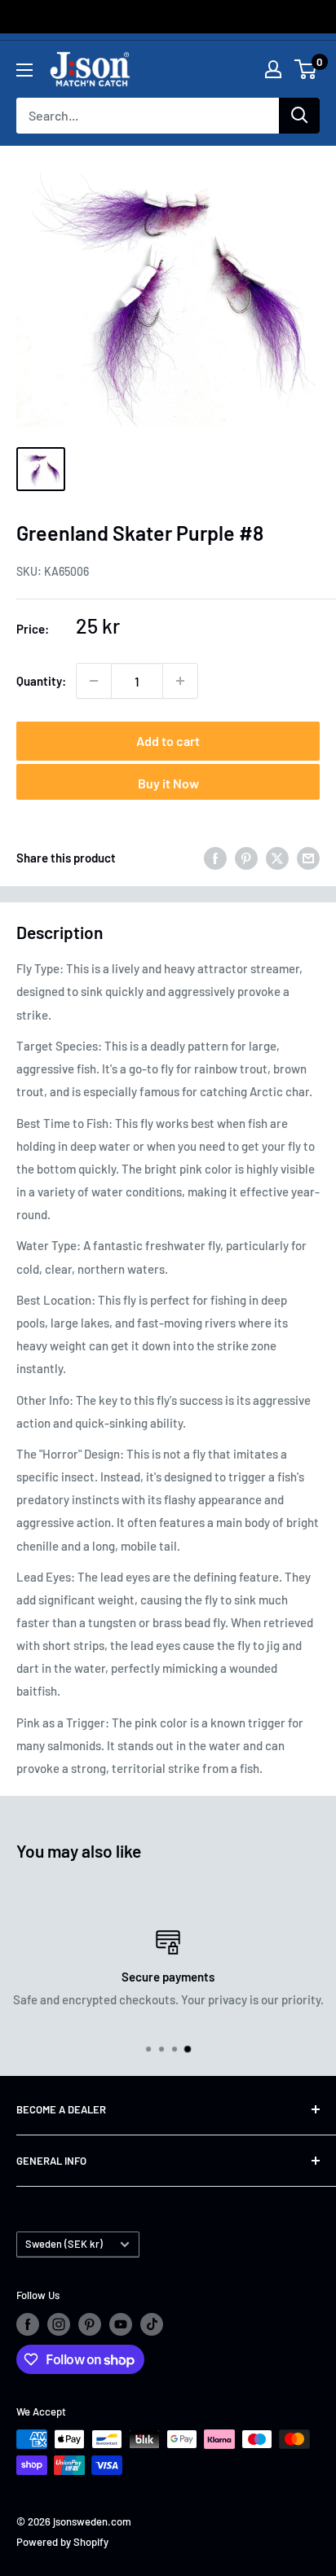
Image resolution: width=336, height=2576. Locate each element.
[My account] (273, 69)
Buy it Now (168, 783)
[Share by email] (308, 858)
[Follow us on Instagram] (59, 2324)
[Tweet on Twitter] (277, 858)
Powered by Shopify (62, 2542)
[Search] (299, 116)
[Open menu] (24, 70)
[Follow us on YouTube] (121, 2324)
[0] (306, 69)
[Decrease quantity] (94, 681)
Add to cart (168, 741)
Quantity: (41, 681)
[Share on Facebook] (215, 858)
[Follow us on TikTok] (152, 2324)
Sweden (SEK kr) (64, 2244)
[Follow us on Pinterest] (90, 2324)
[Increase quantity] (180, 681)
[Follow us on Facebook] (28, 2324)
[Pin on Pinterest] (246, 858)
